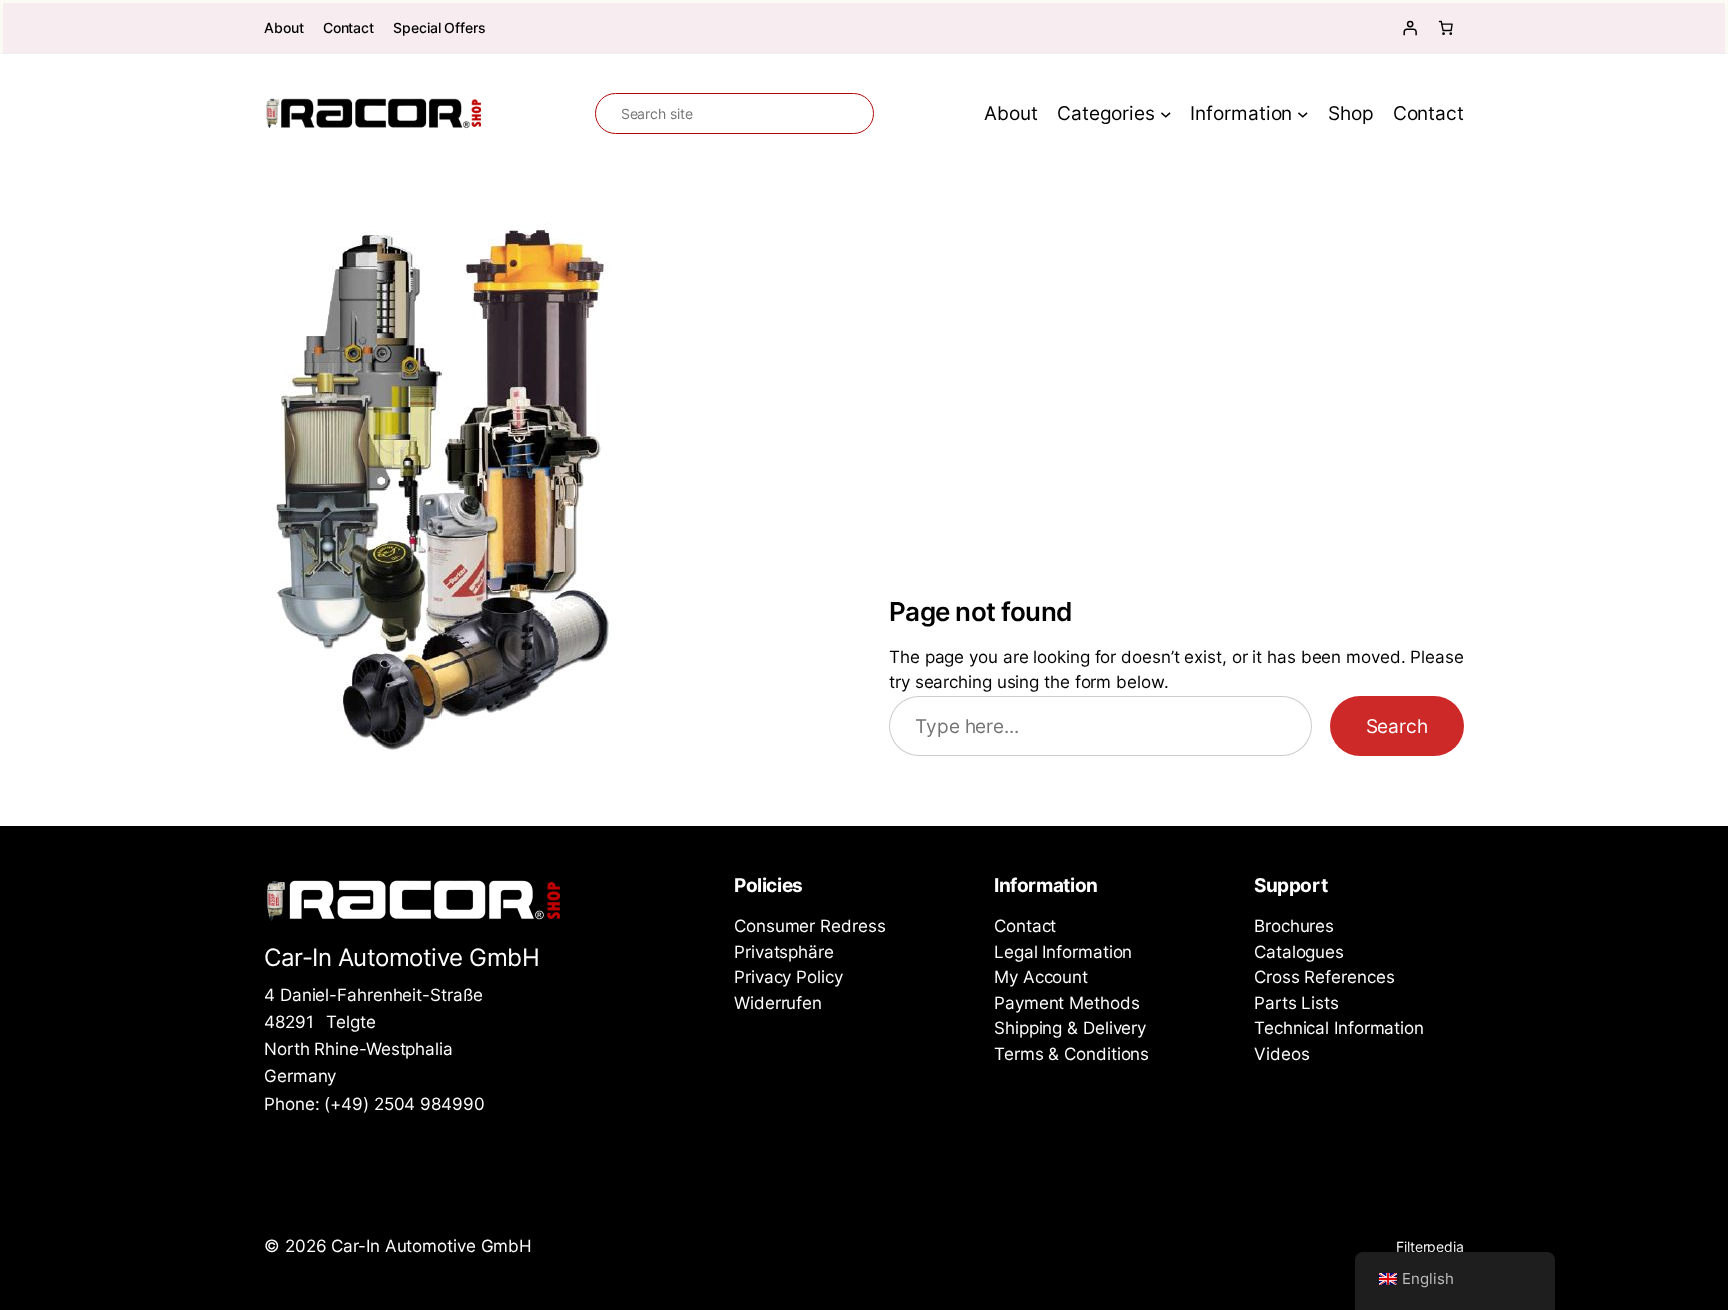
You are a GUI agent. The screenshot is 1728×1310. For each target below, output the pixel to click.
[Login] (1410, 28)
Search (1397, 726)
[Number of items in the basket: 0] (1446, 28)
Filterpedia (1430, 1246)
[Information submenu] (1303, 114)
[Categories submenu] (1166, 114)
